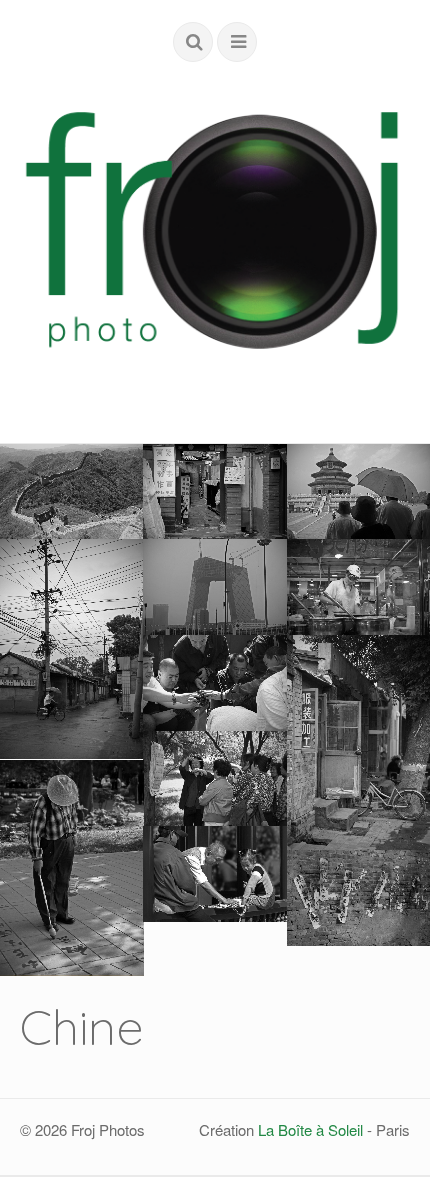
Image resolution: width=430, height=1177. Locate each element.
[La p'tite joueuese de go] (215, 874)
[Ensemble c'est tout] (215, 779)
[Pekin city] (72, 649)
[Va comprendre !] (215, 683)
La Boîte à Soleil (310, 1129)
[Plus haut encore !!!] (215, 587)
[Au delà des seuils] (215, 492)
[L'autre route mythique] (72, 492)
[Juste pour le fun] (72, 867)
